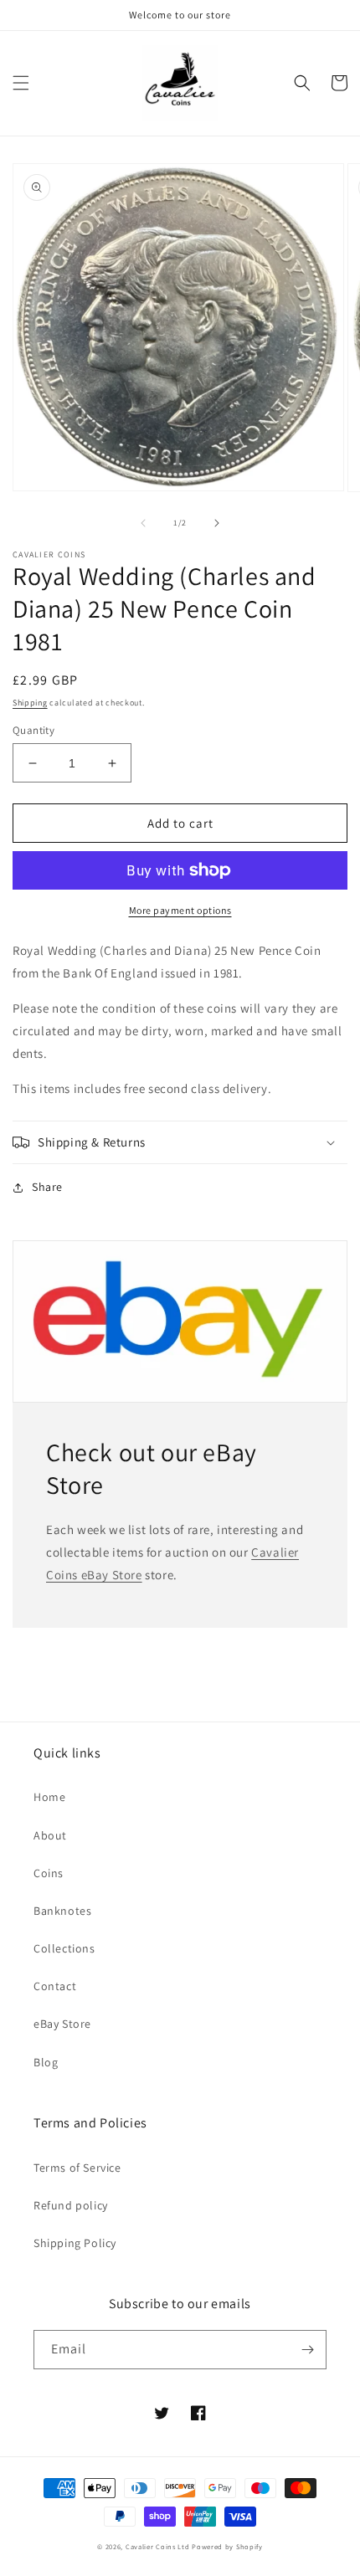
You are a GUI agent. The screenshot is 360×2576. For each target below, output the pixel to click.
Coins (49, 1873)
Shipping (30, 703)
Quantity (33, 730)
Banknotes (62, 1911)
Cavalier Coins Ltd (158, 2546)
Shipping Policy (75, 2243)
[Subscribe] (307, 2350)
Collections (64, 1948)
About (50, 1835)
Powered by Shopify (227, 2546)
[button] (21, 83)
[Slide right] (217, 523)
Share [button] (47, 1187)
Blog (46, 2062)
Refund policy (71, 2205)
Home (49, 1797)
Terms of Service (77, 2168)
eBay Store (62, 2024)
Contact (55, 1986)
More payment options (180, 910)
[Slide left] (143, 523)
